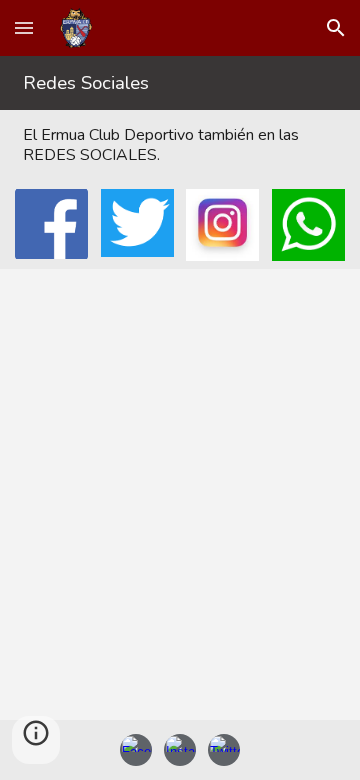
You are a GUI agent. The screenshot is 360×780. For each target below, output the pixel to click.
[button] (24, 27)
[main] (179, 83)
